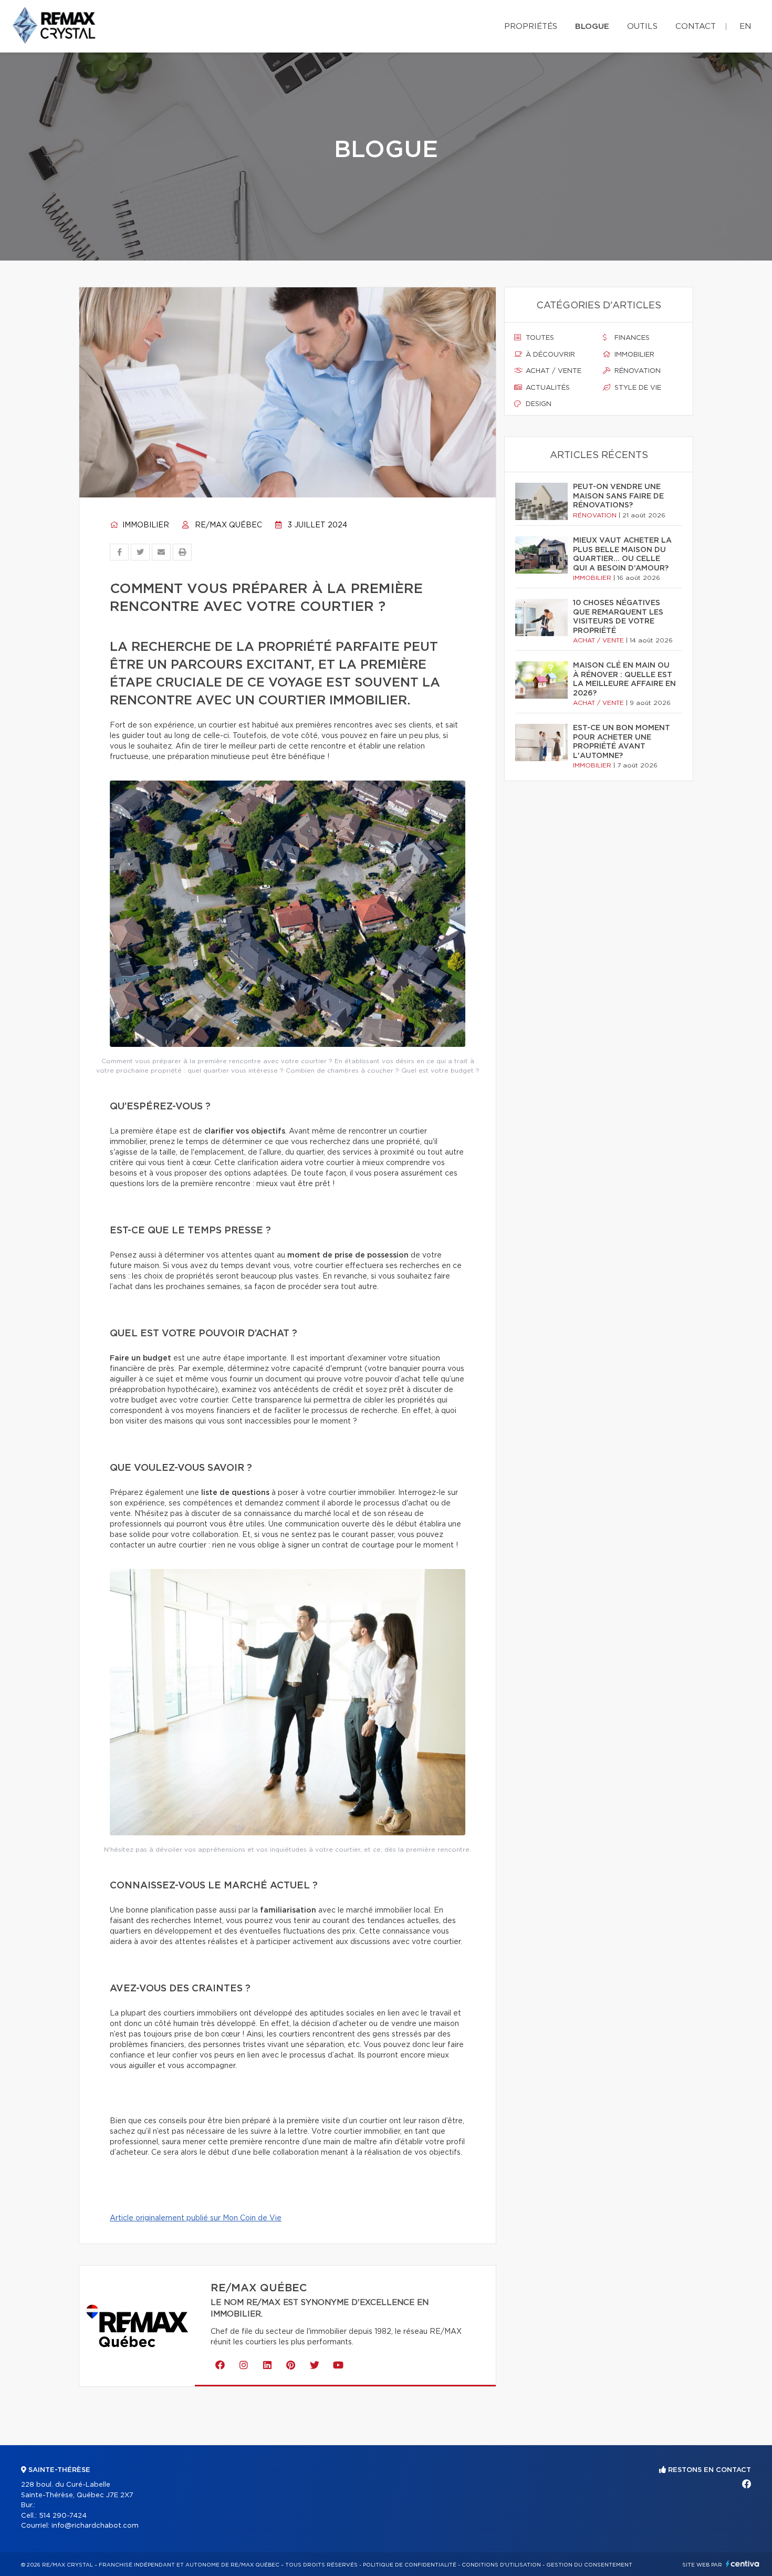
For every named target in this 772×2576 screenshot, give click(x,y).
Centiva (743, 2564)
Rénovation (637, 371)
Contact (696, 27)
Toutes (539, 338)
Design (538, 404)
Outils (642, 27)
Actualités (547, 388)
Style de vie (637, 388)
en (745, 27)
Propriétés (531, 27)
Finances (631, 338)
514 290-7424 (63, 2516)
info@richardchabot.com (95, 2526)
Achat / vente (552, 371)
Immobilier (145, 525)
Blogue (592, 27)
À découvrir (549, 355)
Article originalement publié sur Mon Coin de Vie (196, 2218)
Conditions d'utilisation (501, 2565)
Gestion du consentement (589, 2565)
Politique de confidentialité (410, 2565)
